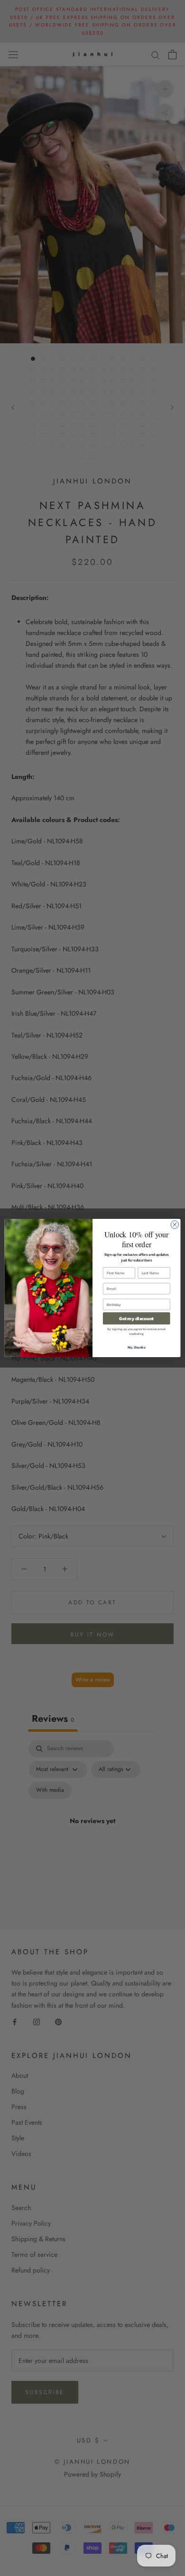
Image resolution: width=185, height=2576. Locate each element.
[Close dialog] (175, 1225)
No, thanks (137, 1347)
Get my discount (136, 1318)
